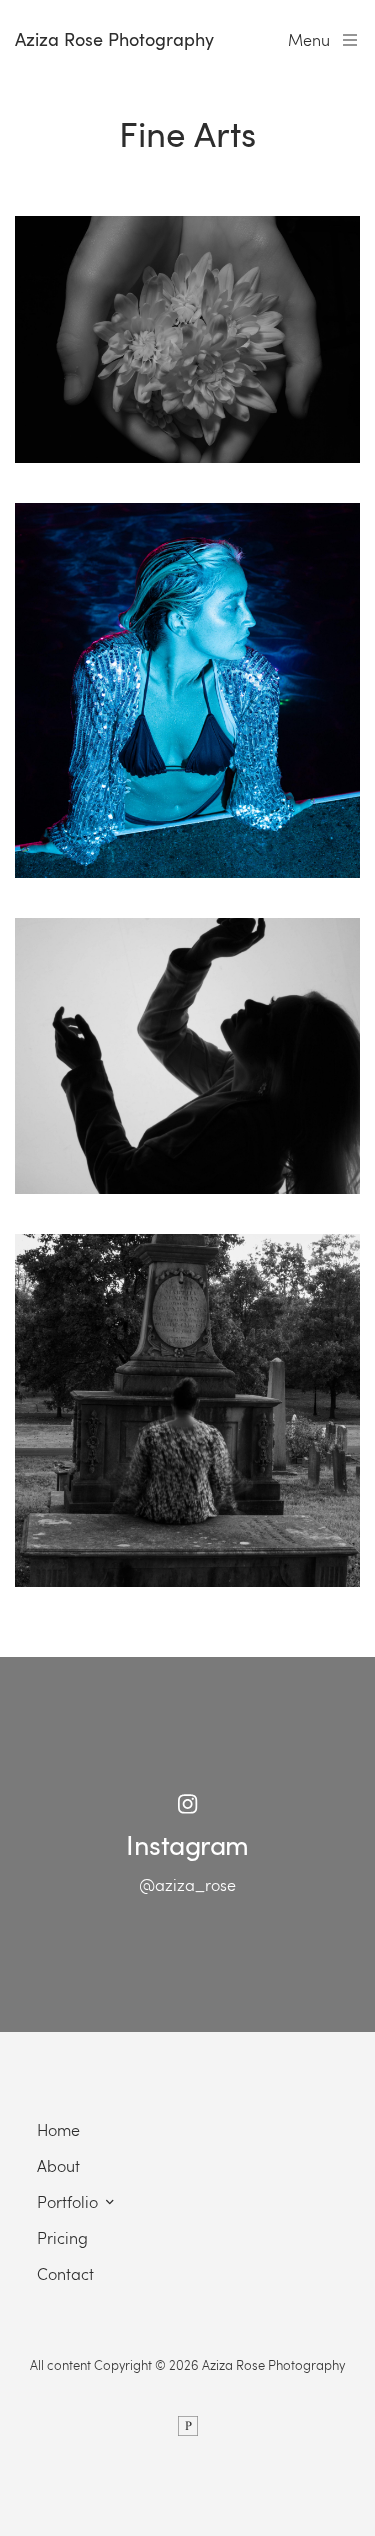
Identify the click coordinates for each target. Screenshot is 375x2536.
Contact (65, 2273)
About (58, 2165)
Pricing (62, 2237)
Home (58, 2129)
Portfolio (67, 2201)
